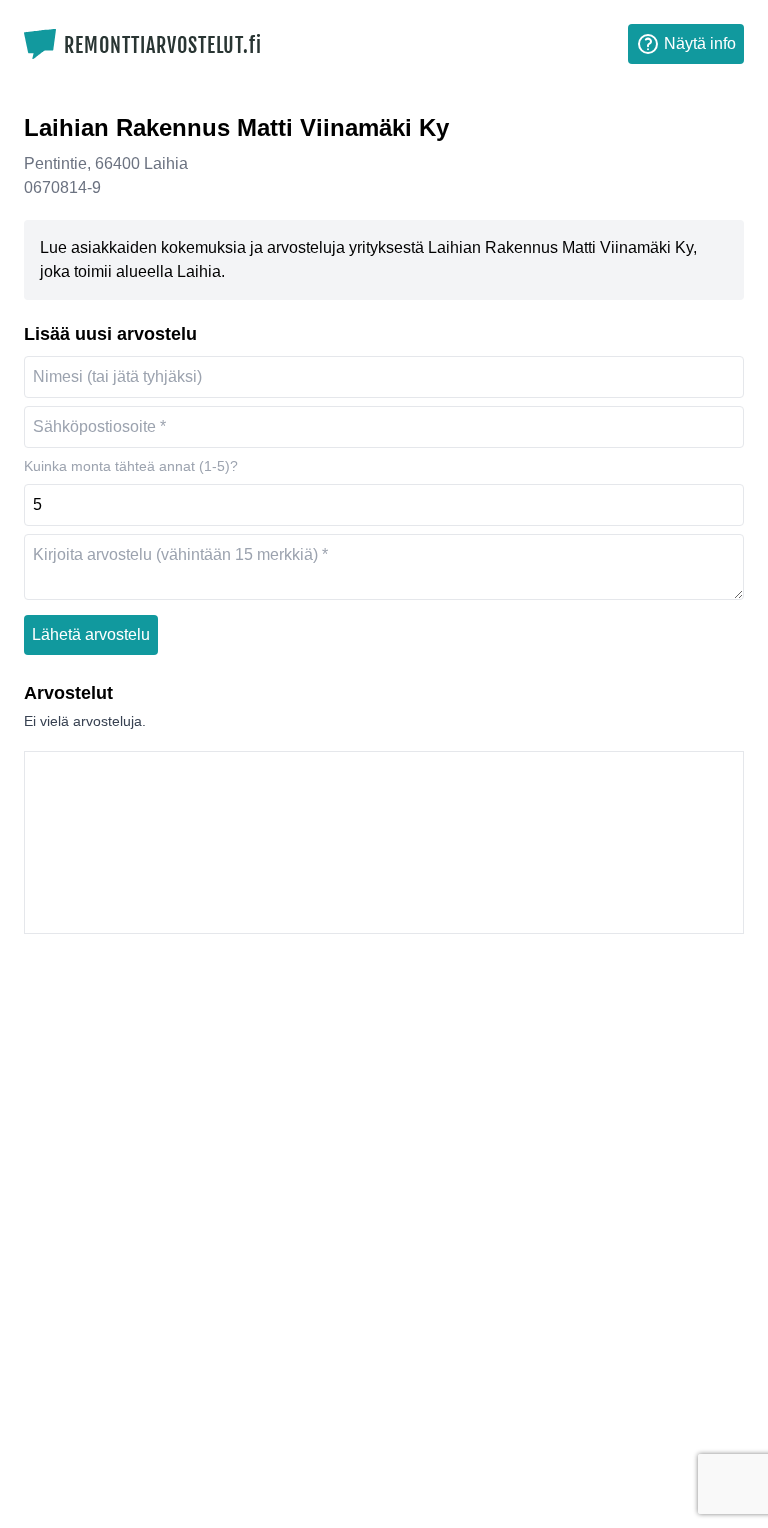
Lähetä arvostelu (91, 634)
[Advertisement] (384, 842)
